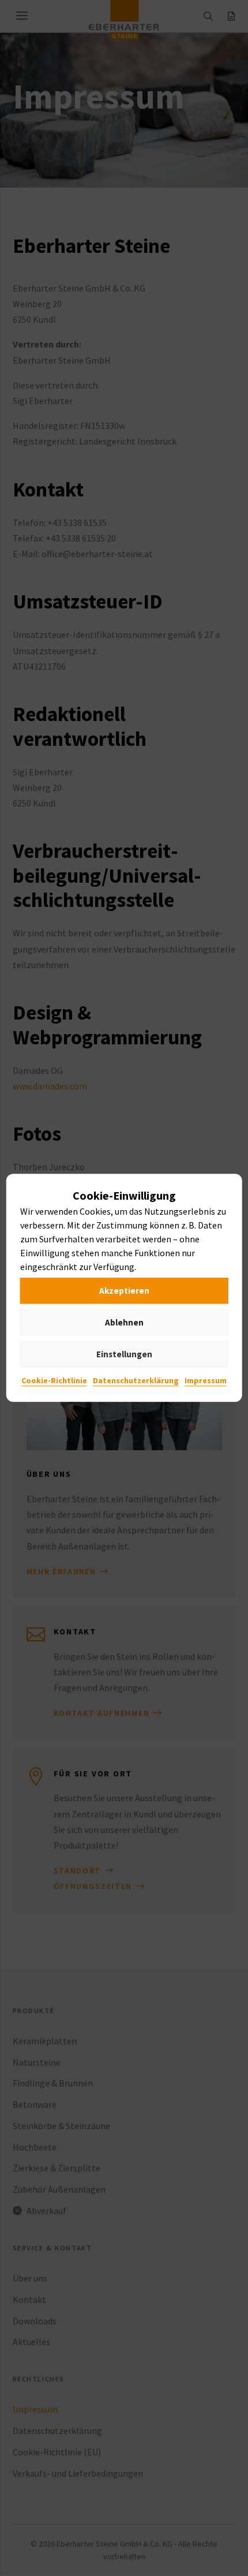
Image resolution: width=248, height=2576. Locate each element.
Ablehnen (124, 1322)
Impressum (206, 1381)
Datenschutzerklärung (136, 1381)
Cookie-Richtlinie (54, 1381)
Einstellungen (124, 1354)
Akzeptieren (124, 1291)
